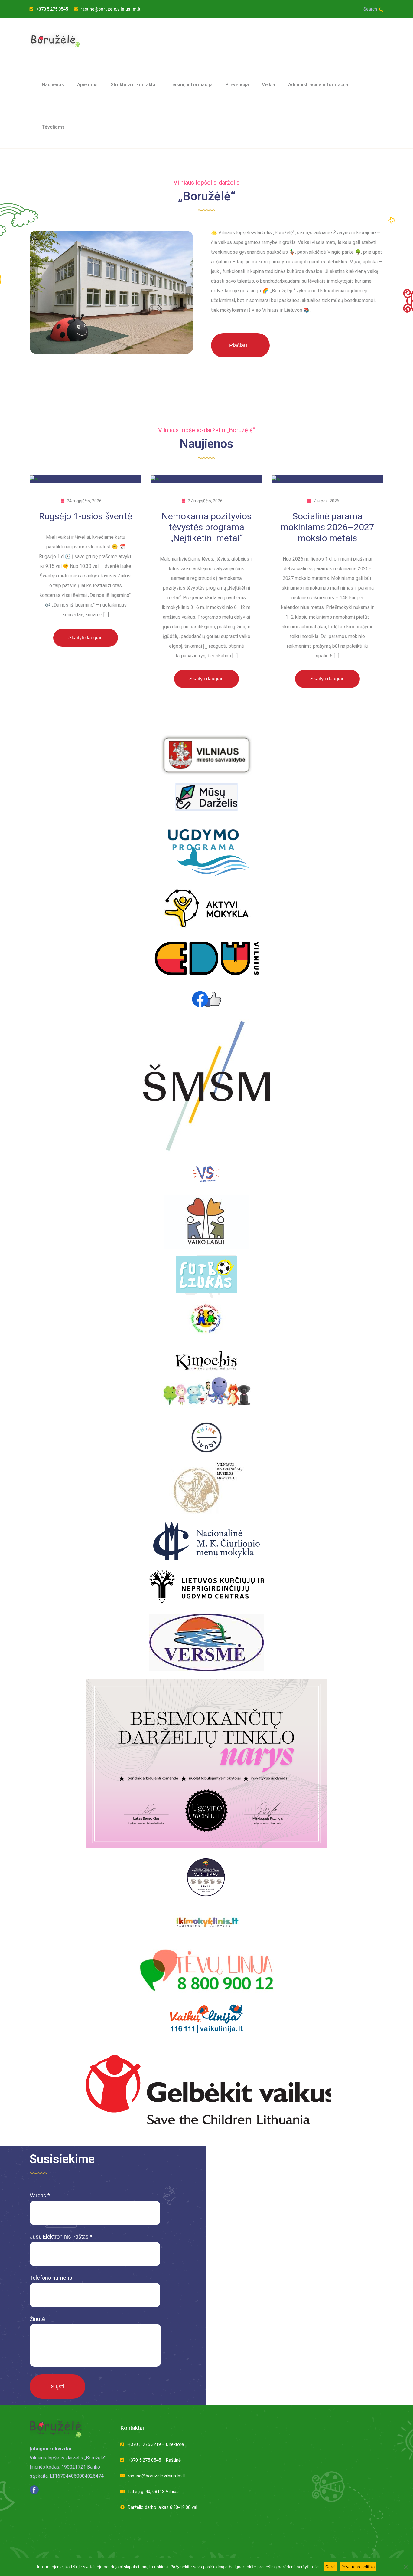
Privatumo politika (358, 2567)
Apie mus (87, 85)
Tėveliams (53, 127)
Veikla (268, 85)
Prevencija (237, 85)
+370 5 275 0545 (52, 9)
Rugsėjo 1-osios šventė (86, 516)
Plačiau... (240, 345)
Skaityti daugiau (86, 638)
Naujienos (53, 85)
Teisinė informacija (191, 85)
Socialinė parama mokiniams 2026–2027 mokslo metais (327, 527)
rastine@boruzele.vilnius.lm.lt (110, 9)
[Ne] (405, 2567)
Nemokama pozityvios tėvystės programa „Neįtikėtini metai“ (207, 527)
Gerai (330, 2567)
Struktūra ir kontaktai (134, 85)
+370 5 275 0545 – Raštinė (154, 2460)
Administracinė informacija (318, 85)
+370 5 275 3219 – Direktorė (156, 2444)
